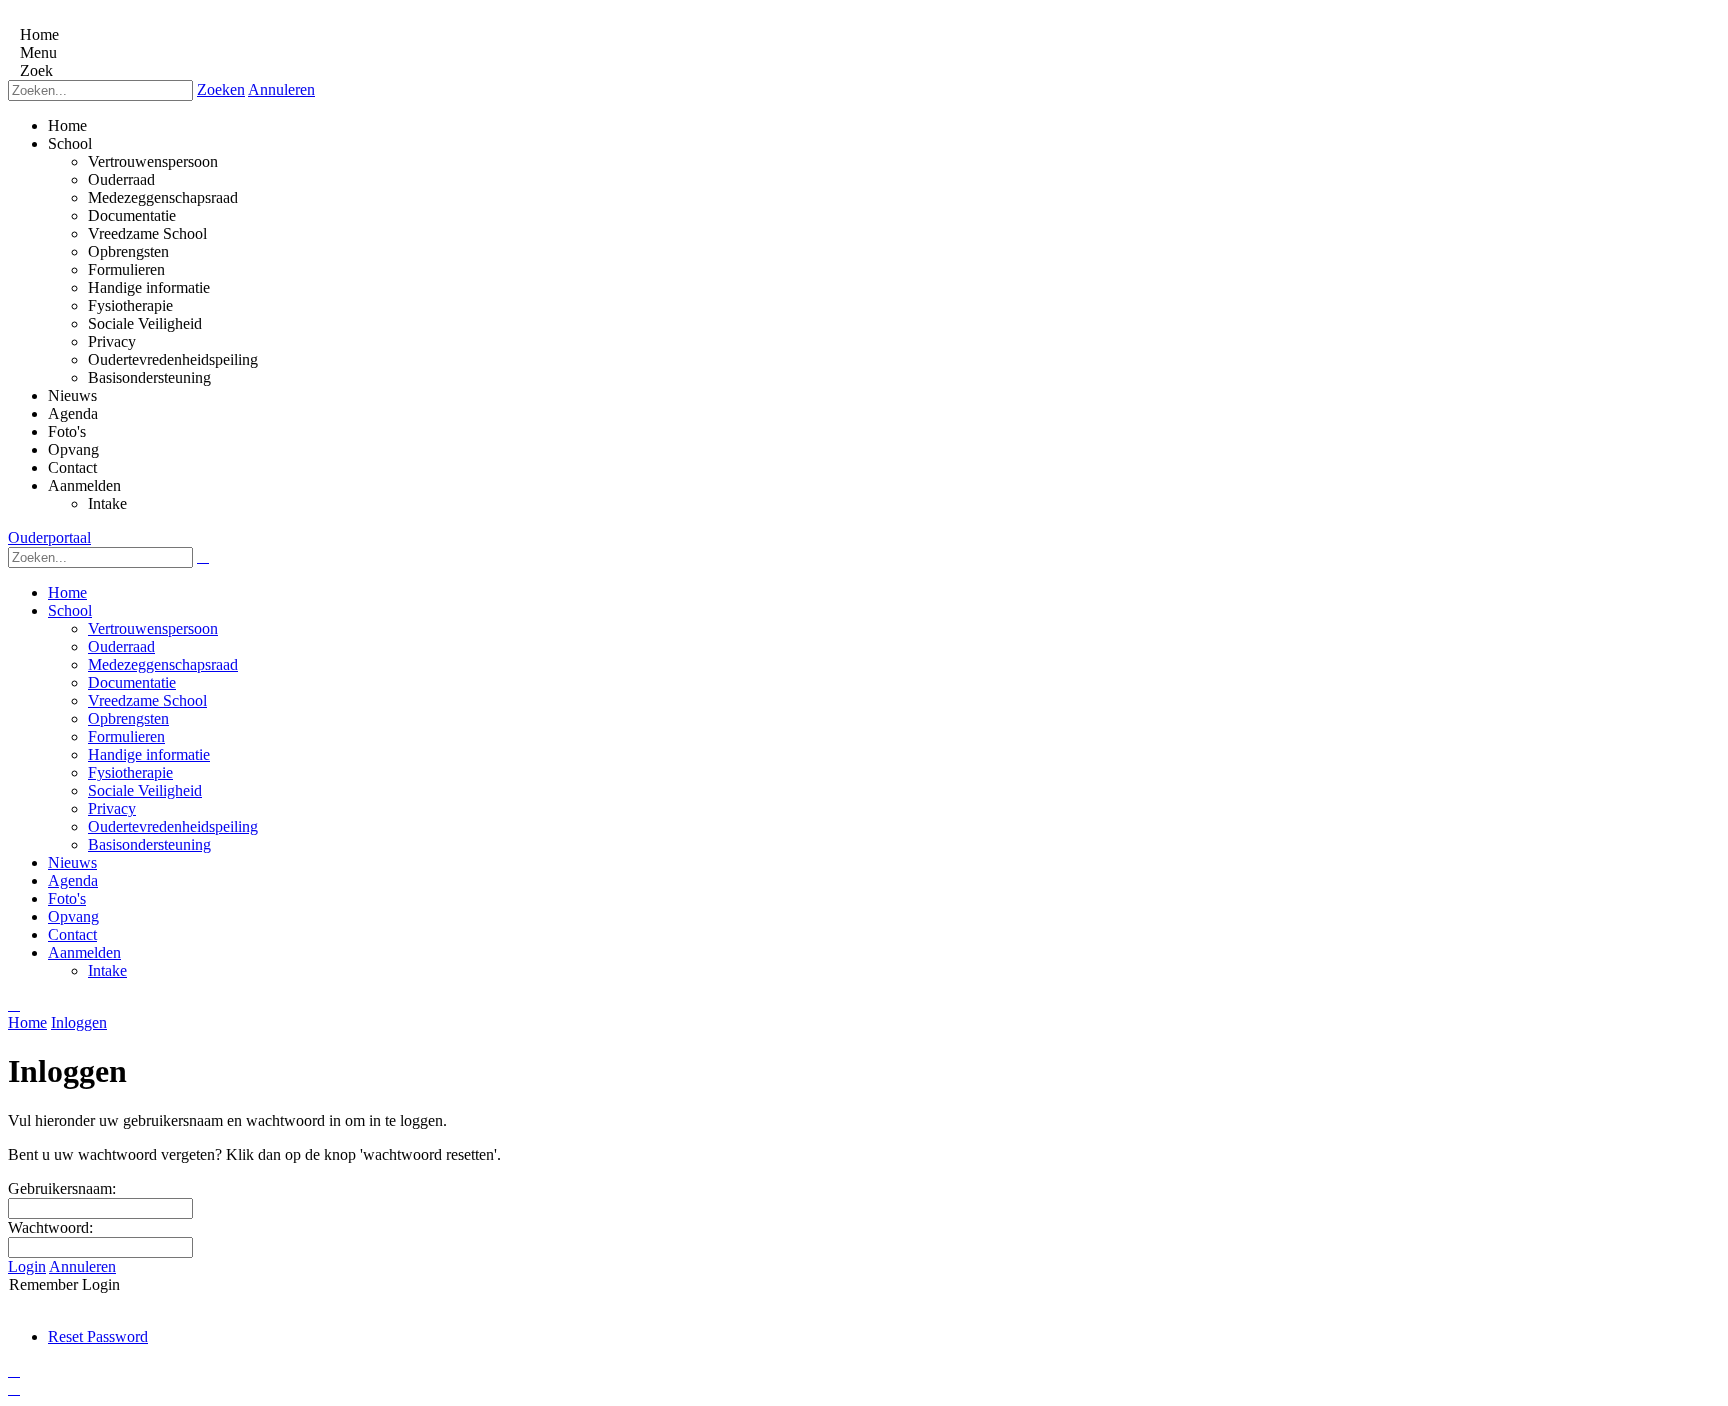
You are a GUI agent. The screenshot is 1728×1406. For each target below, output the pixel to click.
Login (27, 1266)
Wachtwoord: (50, 1227)
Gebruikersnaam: (62, 1188)
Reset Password (98, 1336)
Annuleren (281, 89)
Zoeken (221, 89)
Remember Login (64, 1284)
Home (27, 1022)
